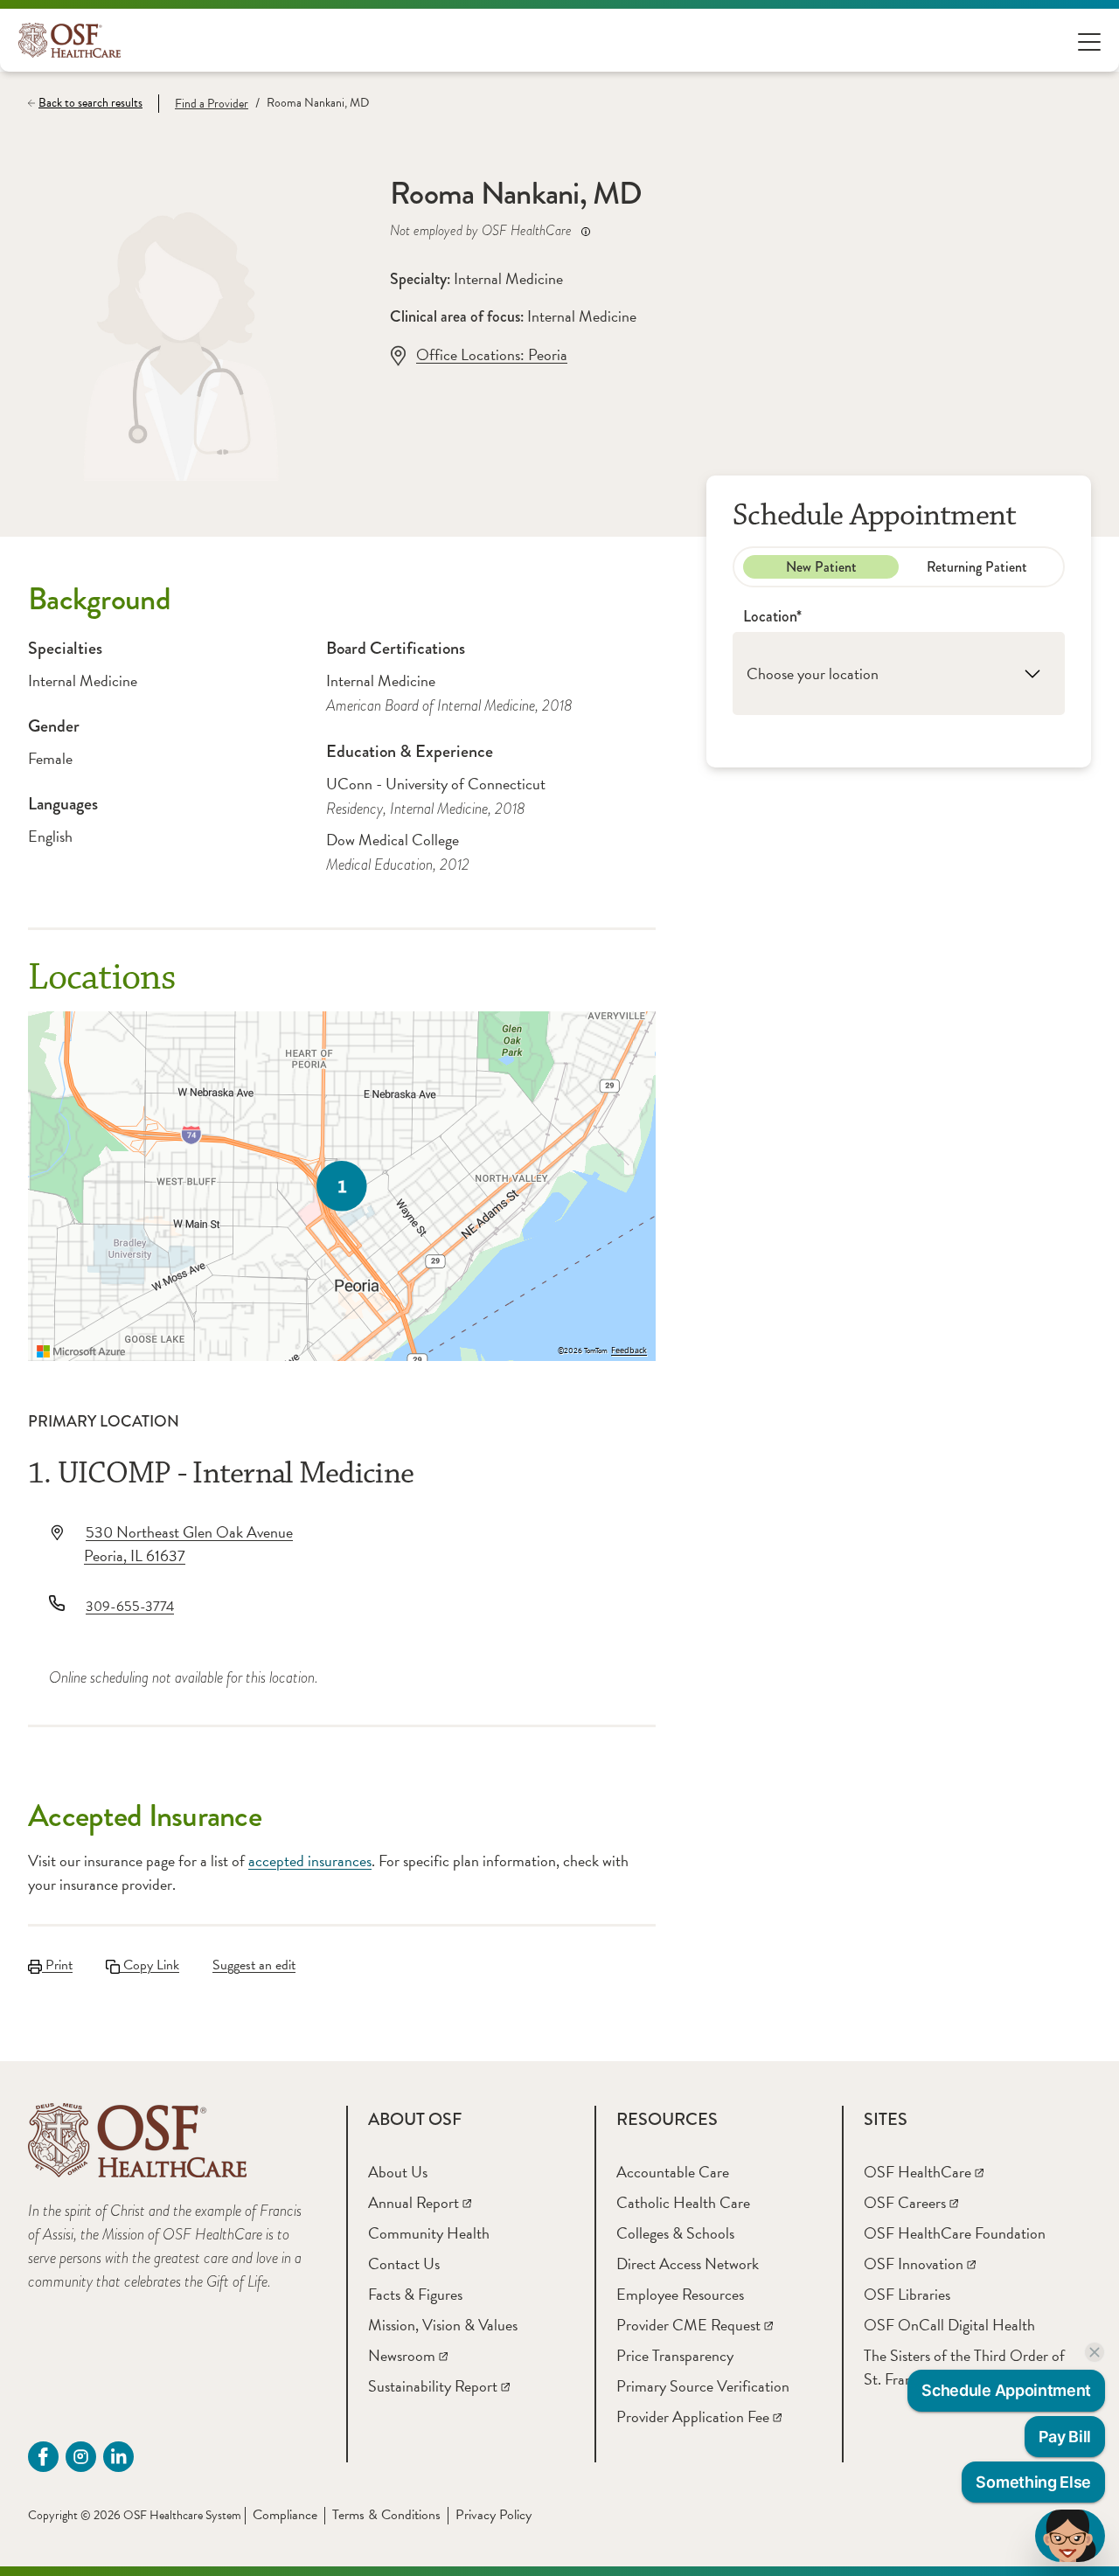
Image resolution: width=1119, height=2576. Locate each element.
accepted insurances (310, 1861)
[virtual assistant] (1070, 2536)
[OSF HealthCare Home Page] (70, 40)
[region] (342, 1186)
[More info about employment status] (586, 231)
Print (57, 1965)
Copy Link (149, 1965)
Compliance (285, 2515)
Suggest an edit (254, 1965)
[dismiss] (1095, 2352)
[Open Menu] (1089, 41)
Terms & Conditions (386, 2515)
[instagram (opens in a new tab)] (81, 2457)
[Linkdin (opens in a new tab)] (118, 2457)
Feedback (629, 1350)
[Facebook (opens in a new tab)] (43, 2457)
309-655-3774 (130, 1607)
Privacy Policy (493, 2515)
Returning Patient (977, 567)
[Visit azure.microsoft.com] (81, 1351)
